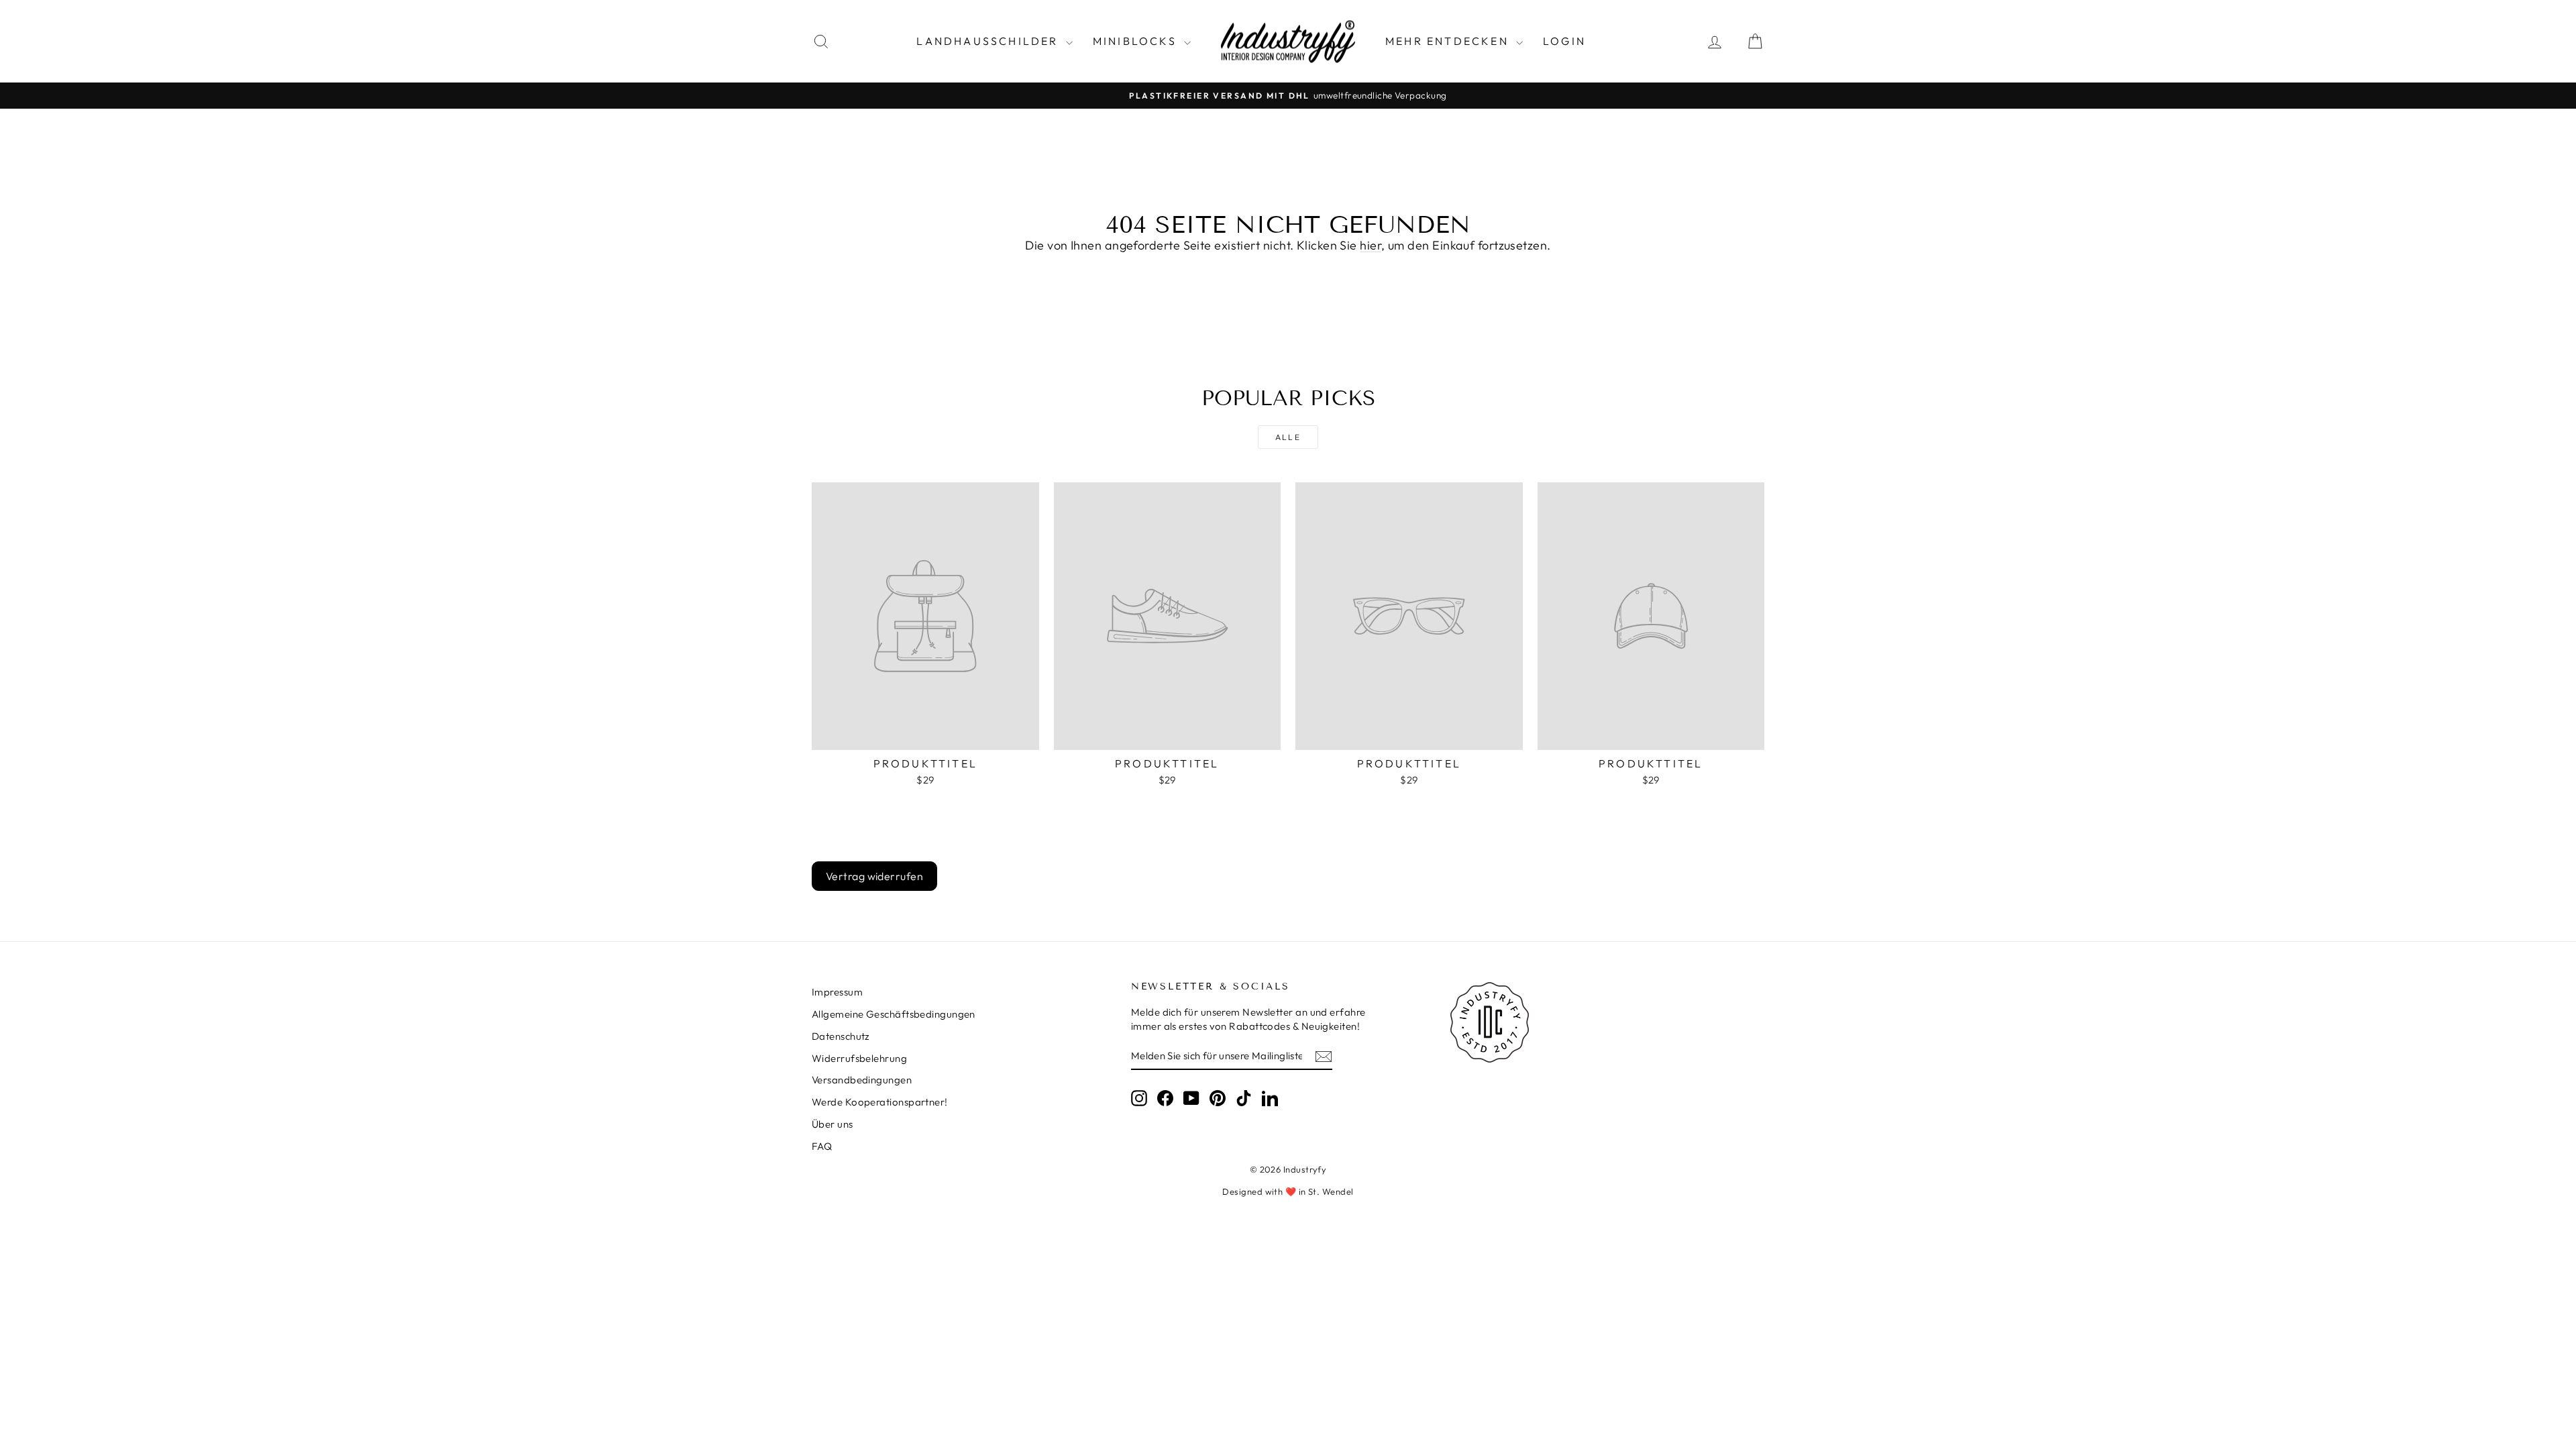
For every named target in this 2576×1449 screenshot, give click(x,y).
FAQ (822, 1146)
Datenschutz (841, 1036)
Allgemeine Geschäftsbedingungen (894, 1014)
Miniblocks (1137, 41)
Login (1564, 41)
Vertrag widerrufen (874, 876)
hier (1371, 245)
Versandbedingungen (862, 1080)
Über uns (833, 1124)
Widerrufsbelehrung (859, 1058)
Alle (1288, 437)
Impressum (837, 992)
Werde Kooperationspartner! (880, 1102)
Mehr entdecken (1449, 41)
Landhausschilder (989, 41)
